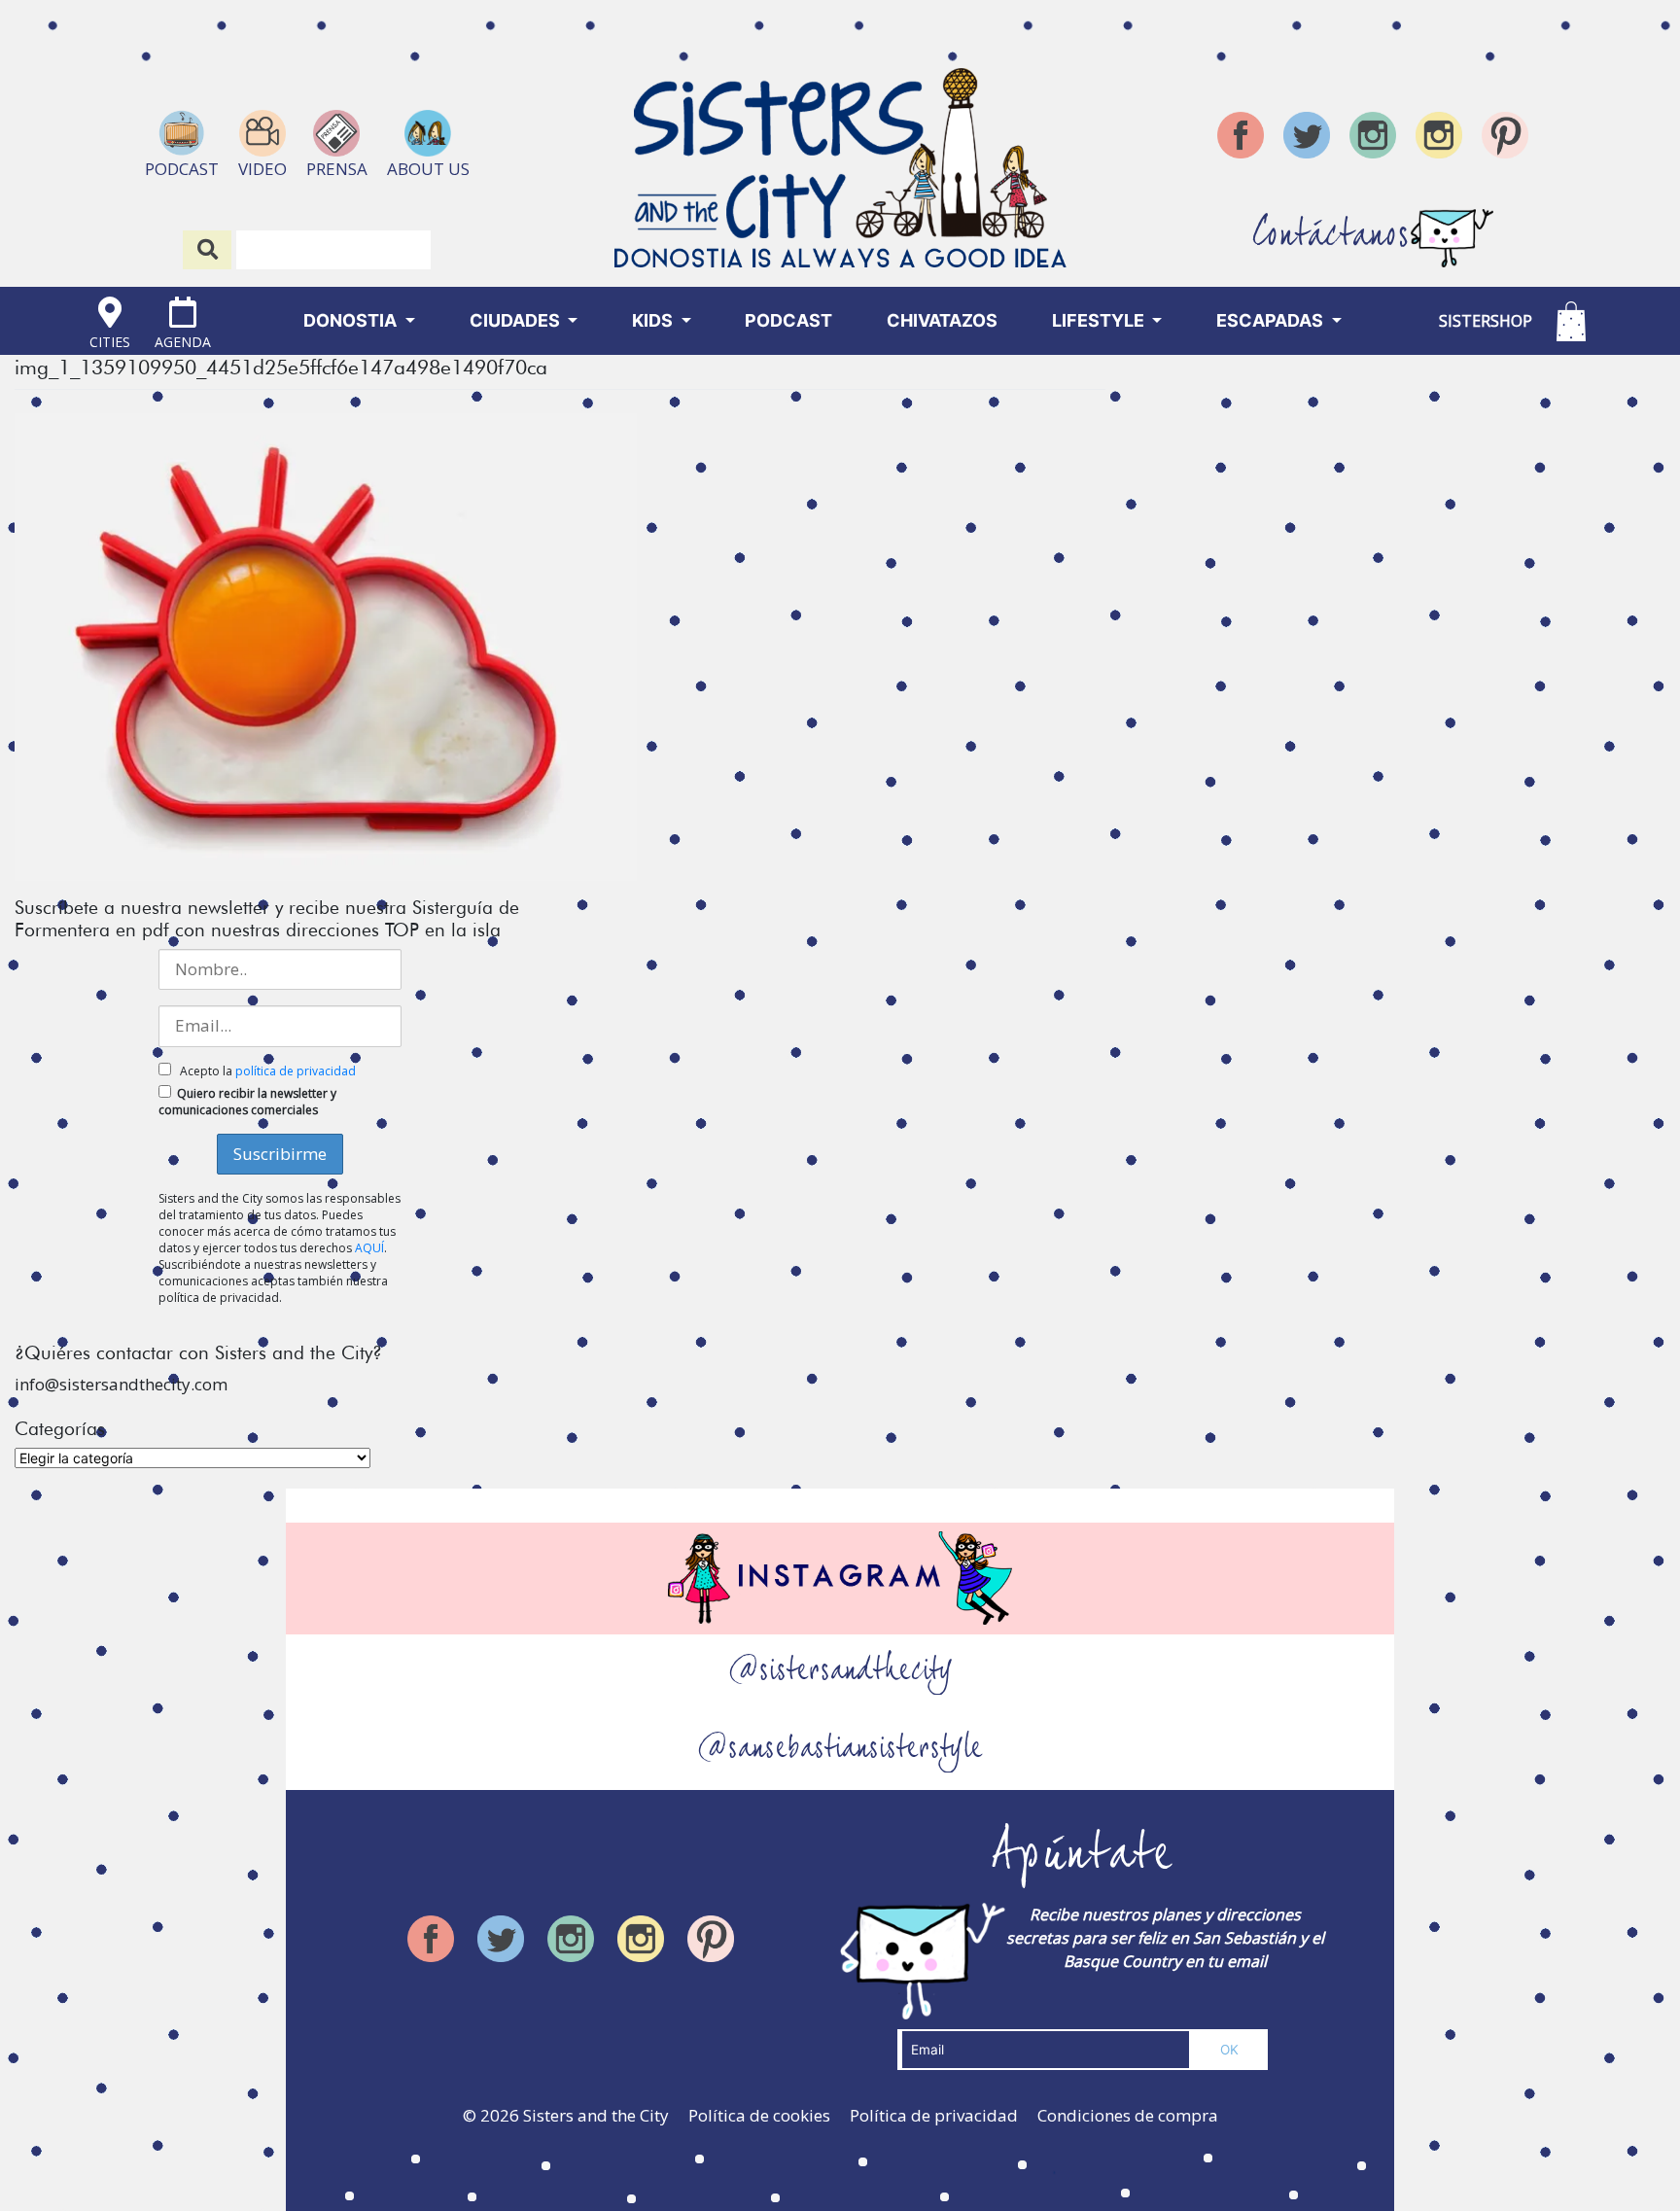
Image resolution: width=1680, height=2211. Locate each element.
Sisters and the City (596, 2115)
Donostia (352, 320)
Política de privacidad (934, 2115)
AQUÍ (369, 1248)
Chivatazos (942, 320)
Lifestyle (1100, 320)
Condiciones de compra (1128, 2115)
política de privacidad (296, 1071)
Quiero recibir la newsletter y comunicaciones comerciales (247, 1102)
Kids (654, 320)
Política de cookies (759, 2115)
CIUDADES (517, 320)
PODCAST (788, 320)
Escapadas (1272, 320)
